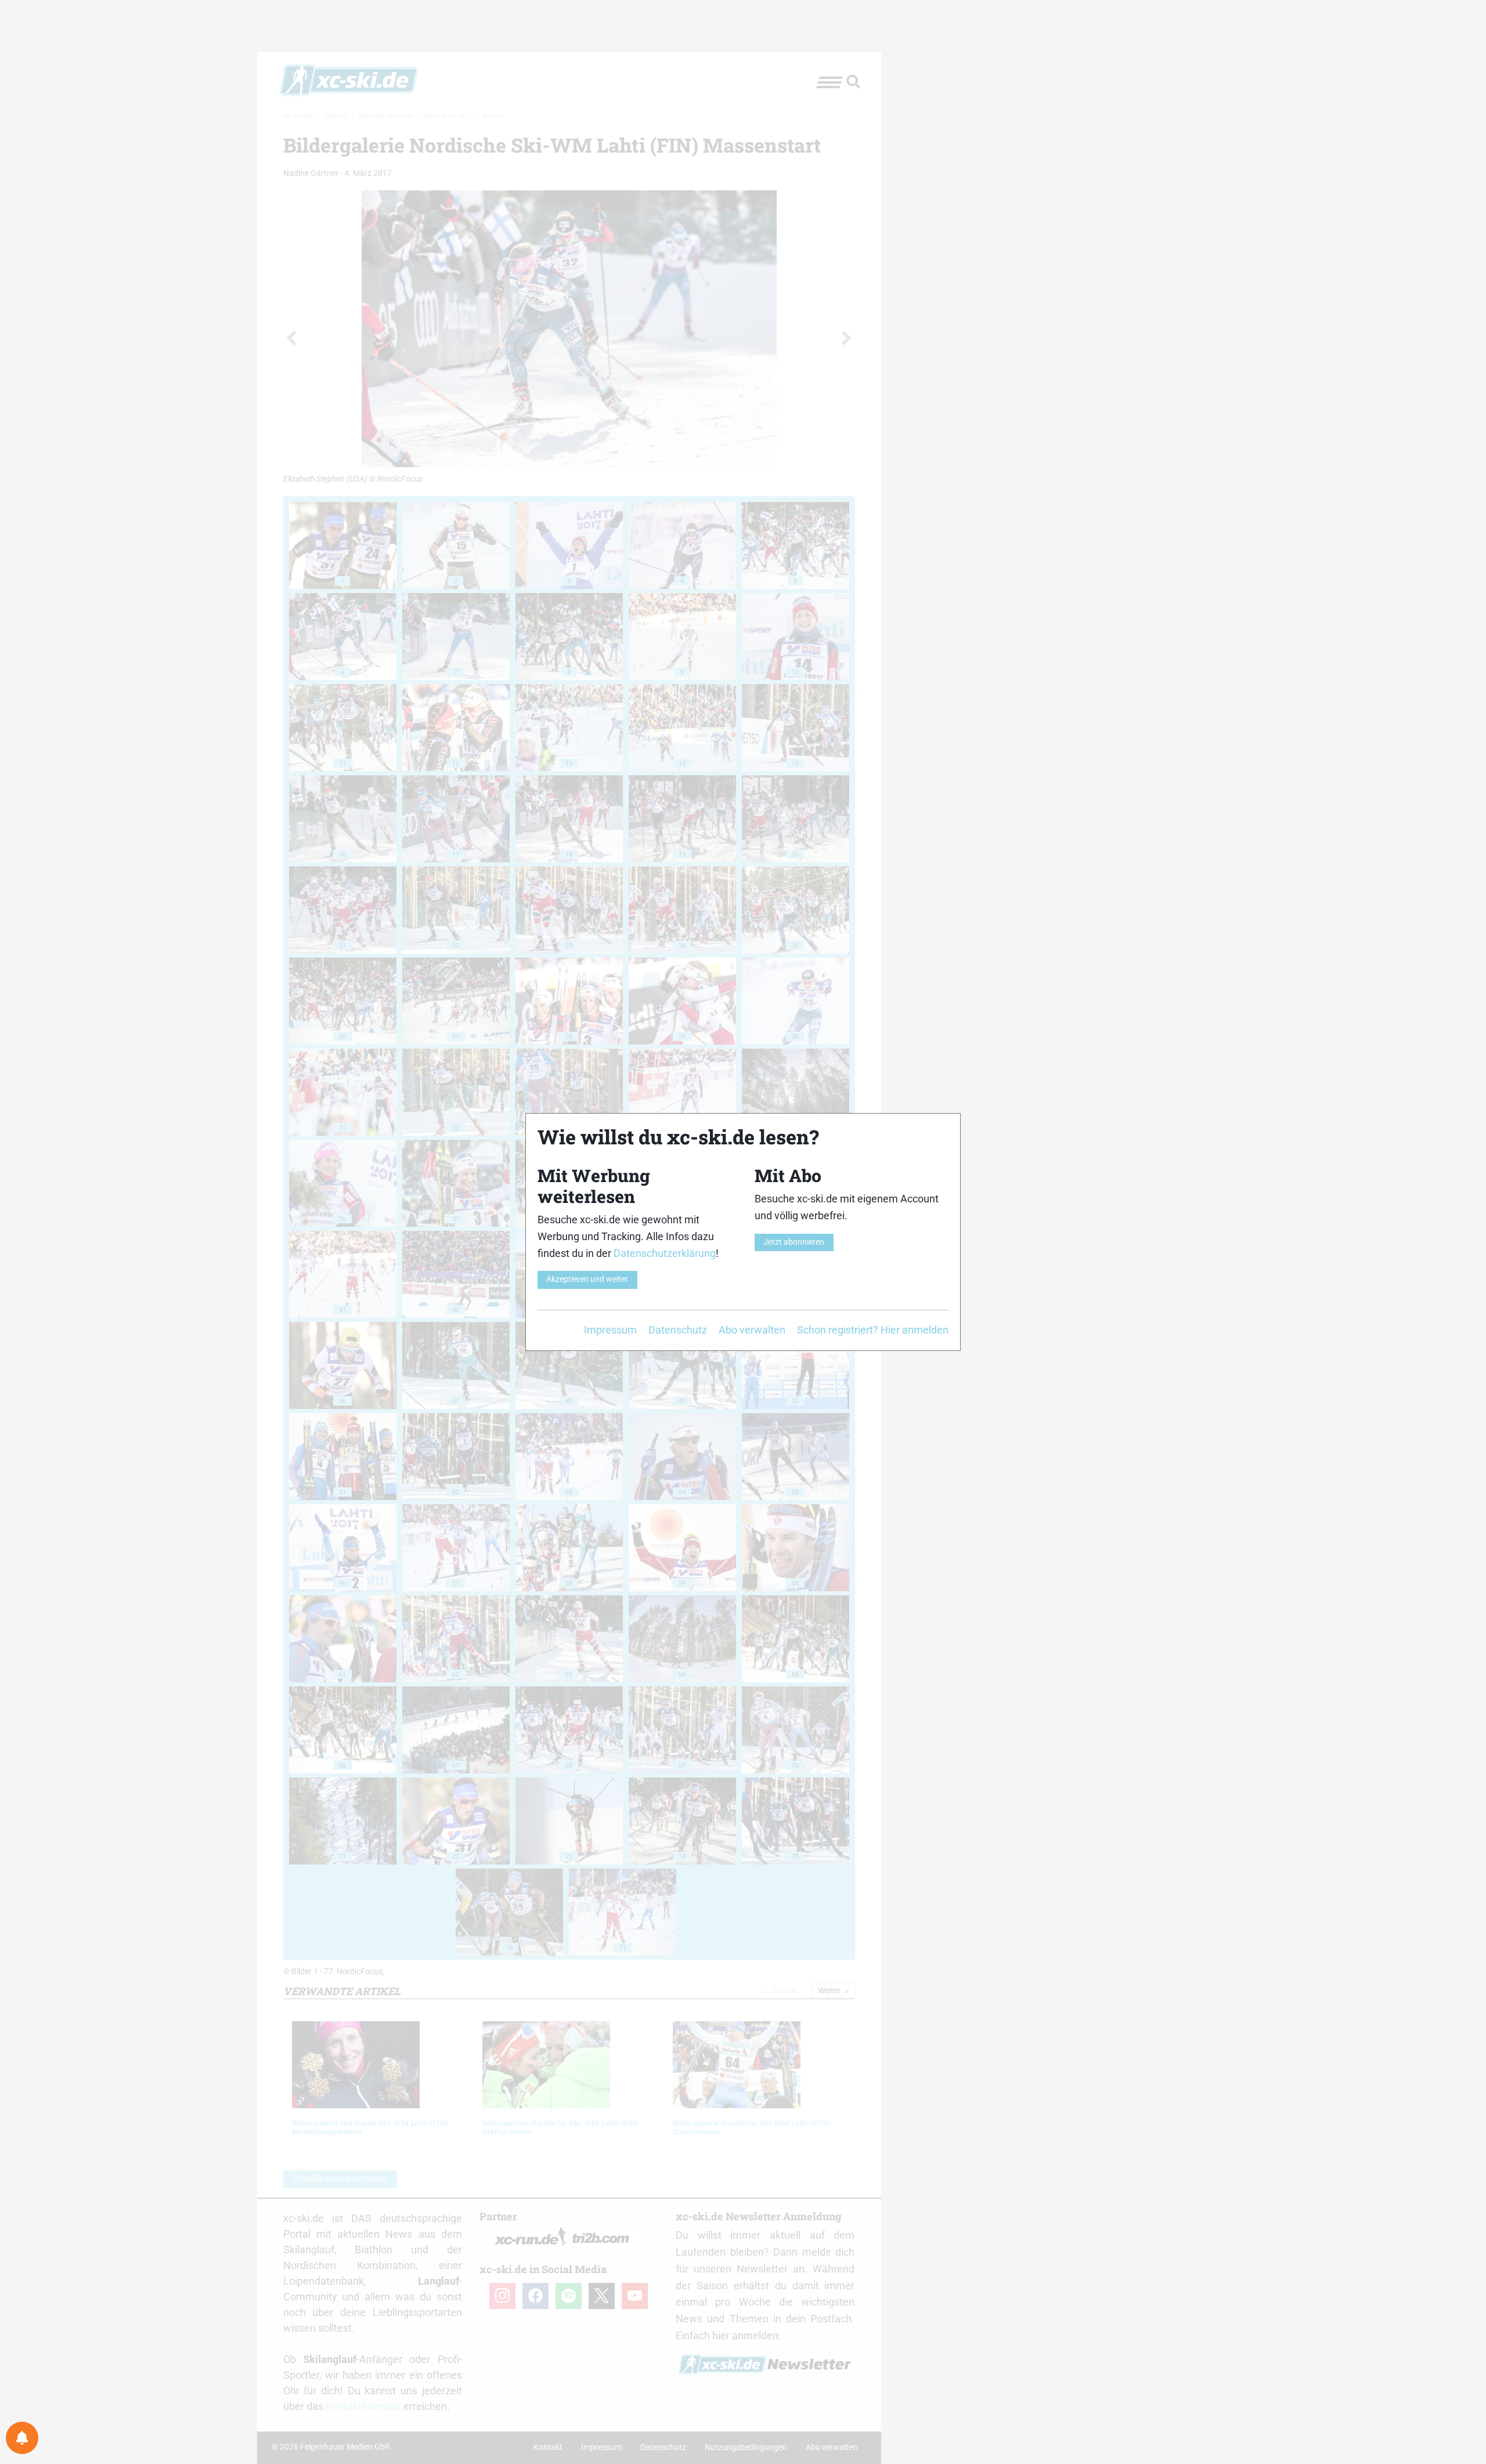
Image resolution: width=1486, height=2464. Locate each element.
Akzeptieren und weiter (587, 1279)
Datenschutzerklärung (665, 1253)
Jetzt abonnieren (794, 1242)
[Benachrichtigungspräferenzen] (22, 2438)
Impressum (610, 1330)
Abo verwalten (752, 1330)
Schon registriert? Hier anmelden (873, 1330)
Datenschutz (678, 1330)
